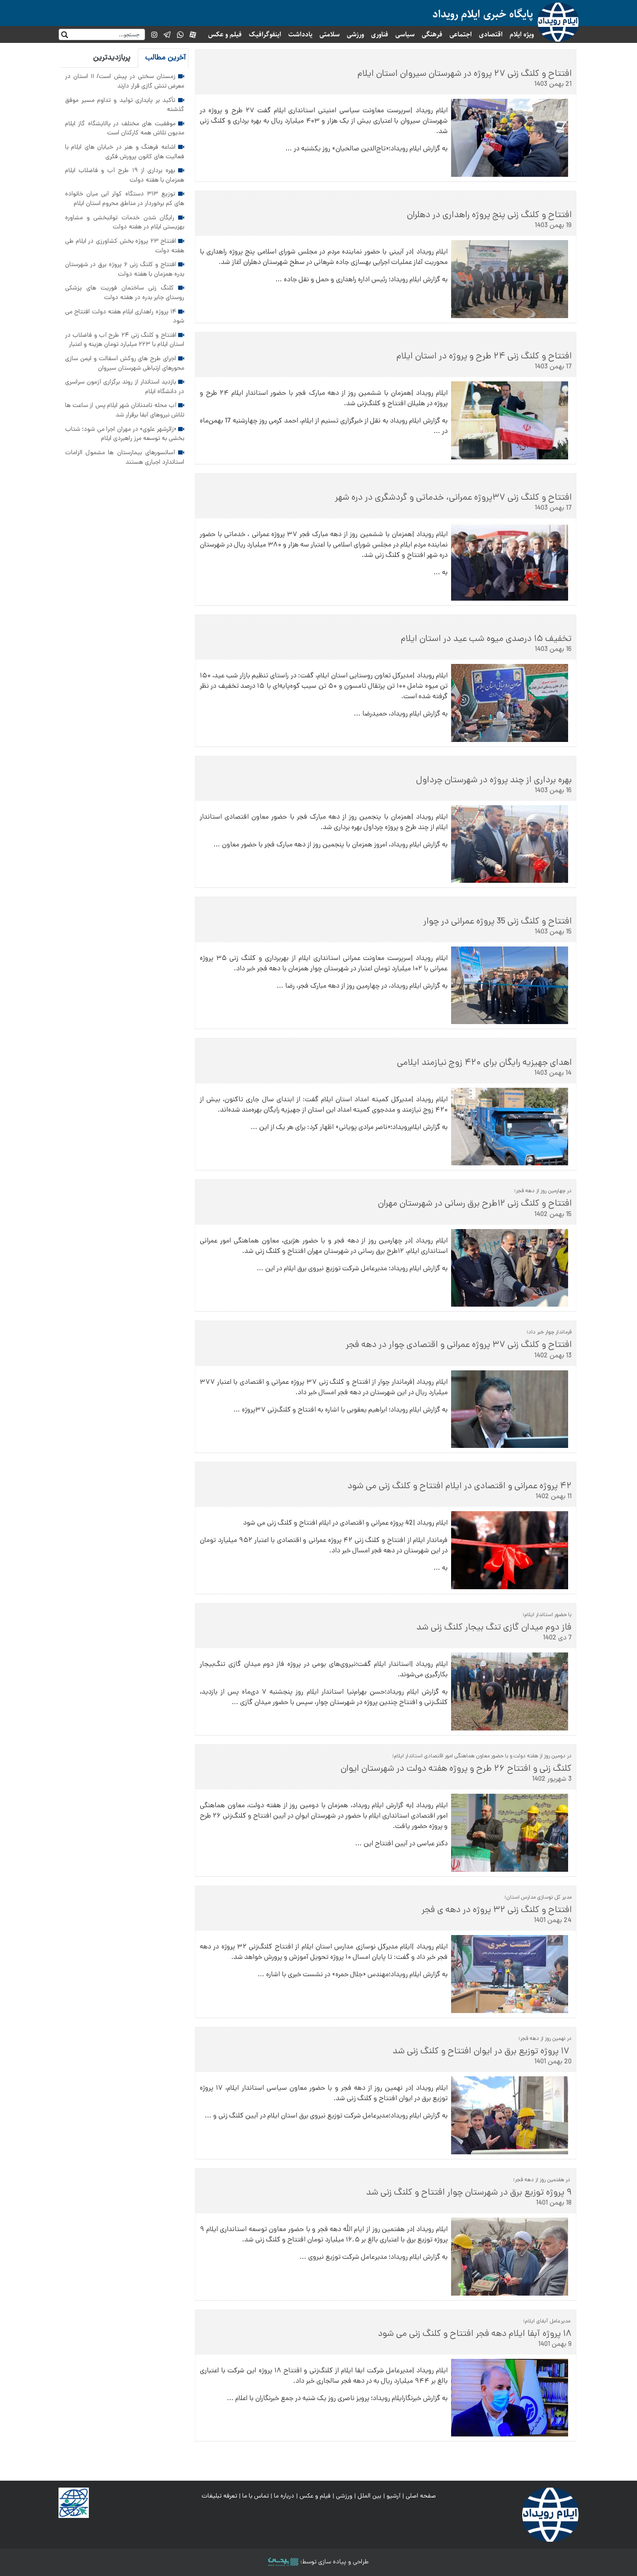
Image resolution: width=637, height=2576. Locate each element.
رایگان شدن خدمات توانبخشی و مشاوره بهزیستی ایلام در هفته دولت (125, 223)
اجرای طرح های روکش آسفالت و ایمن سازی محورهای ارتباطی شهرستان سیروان (125, 364)
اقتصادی (491, 34)
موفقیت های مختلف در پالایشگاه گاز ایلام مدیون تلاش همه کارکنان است (125, 129)
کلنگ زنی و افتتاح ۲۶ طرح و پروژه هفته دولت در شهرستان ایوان (456, 1769)
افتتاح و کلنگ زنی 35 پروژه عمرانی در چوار (497, 922)
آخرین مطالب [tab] (166, 58)
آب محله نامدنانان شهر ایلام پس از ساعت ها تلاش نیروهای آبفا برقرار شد (125, 410)
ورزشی (355, 34)
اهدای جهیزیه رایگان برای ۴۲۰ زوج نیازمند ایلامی (484, 1063)
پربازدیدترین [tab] (112, 58)
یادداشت (300, 34)
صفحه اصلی (421, 2496)
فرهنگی (432, 34)
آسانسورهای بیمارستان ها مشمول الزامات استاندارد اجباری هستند (125, 458)
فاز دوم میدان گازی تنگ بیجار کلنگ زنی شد (494, 1628)
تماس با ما (255, 2496)
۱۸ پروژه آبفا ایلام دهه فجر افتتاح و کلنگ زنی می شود (475, 2334)
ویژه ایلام (522, 34)
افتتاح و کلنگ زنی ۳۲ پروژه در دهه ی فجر (497, 1910)
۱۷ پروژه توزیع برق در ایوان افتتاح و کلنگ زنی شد (479, 2052)
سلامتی (330, 34)
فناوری (380, 34)
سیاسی (405, 34)
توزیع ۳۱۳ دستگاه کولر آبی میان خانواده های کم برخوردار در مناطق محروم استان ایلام (125, 199)
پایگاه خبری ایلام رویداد (483, 14)
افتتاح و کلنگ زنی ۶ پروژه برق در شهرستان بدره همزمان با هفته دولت (125, 270)
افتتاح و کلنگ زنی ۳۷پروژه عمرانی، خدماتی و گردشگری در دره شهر (452, 498)
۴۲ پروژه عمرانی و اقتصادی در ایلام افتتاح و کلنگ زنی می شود (460, 1486)
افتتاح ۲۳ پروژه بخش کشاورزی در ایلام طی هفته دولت (125, 246)
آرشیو (393, 2496)
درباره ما (284, 2496)
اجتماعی (461, 34)
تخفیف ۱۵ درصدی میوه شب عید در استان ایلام (486, 639)
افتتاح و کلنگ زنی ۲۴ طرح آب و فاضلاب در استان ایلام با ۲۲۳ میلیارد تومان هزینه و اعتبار (125, 340)
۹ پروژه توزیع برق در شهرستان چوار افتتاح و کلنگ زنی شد (469, 2193)
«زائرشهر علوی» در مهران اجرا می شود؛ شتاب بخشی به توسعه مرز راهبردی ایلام (125, 434)
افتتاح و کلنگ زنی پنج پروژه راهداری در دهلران (489, 215)
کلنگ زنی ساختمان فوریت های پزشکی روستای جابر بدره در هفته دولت (125, 293)
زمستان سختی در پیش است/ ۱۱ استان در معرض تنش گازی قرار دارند (125, 81)
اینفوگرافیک (265, 34)
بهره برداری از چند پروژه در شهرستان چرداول (494, 781)
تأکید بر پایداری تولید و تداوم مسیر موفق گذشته (125, 105)
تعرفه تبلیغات (219, 2496)
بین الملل (369, 2496)
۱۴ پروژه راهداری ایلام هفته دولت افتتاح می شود (125, 317)
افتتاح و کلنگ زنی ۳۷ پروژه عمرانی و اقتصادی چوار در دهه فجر (459, 1345)
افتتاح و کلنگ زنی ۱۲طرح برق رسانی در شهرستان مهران (474, 1204)
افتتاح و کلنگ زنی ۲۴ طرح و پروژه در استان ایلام (484, 357)
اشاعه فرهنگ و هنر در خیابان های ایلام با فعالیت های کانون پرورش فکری (125, 152)
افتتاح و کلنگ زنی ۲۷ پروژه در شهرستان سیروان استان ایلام (465, 74)
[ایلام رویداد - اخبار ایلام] (550, 2515)
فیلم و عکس (225, 34)
